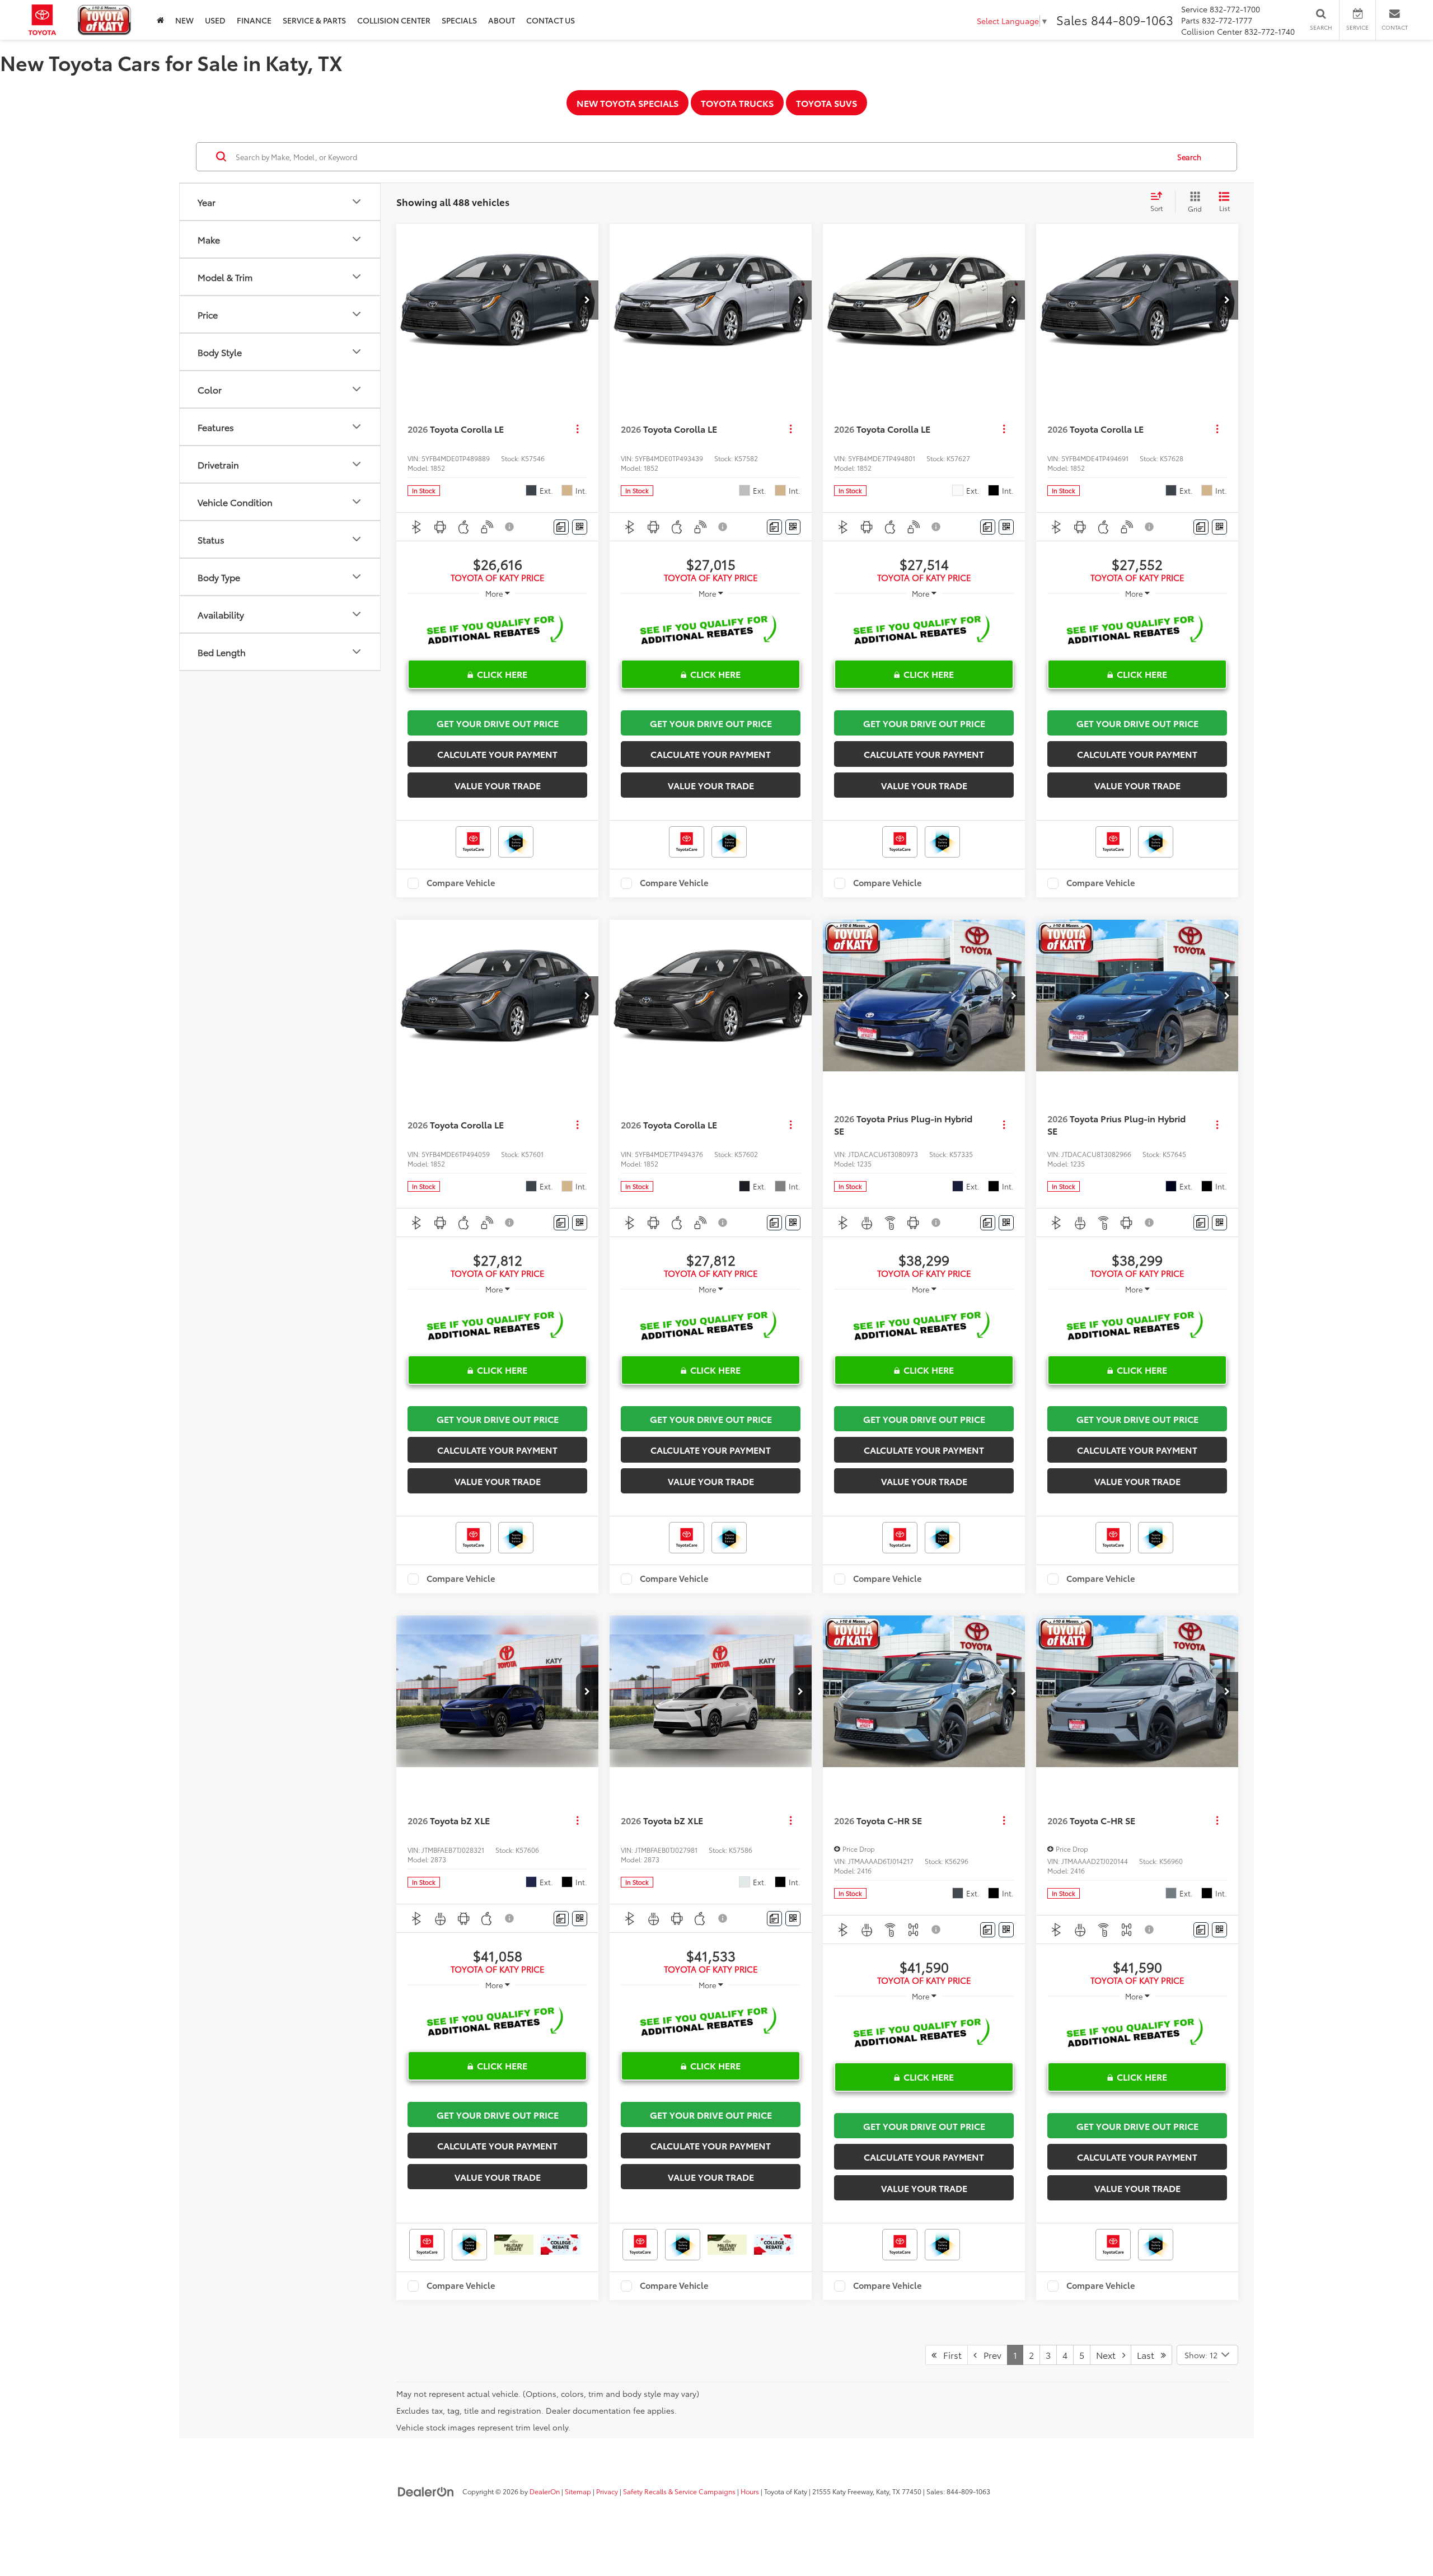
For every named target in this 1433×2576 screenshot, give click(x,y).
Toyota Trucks (737, 103)
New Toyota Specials (627, 103)
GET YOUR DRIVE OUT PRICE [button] (498, 723)
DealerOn (545, 2491)
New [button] (184, 20)
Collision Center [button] (394, 20)
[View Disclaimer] (510, 527)
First (949, 2355)
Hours (750, 2491)
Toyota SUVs (826, 103)
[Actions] (577, 429)
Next (1109, 2355)
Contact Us (551, 20)
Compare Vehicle (461, 883)
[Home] (160, 20)
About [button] (502, 20)
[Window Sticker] (580, 527)
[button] (587, 300)
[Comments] (561, 527)
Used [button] (215, 20)
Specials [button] (459, 20)
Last (1149, 2355)
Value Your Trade (498, 785)
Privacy (607, 2491)
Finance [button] (254, 20)
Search (1189, 157)
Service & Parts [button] (314, 20)
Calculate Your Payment (497, 754)
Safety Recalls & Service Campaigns (679, 2491)
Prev (989, 2355)
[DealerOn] (426, 2491)
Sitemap (578, 2491)
